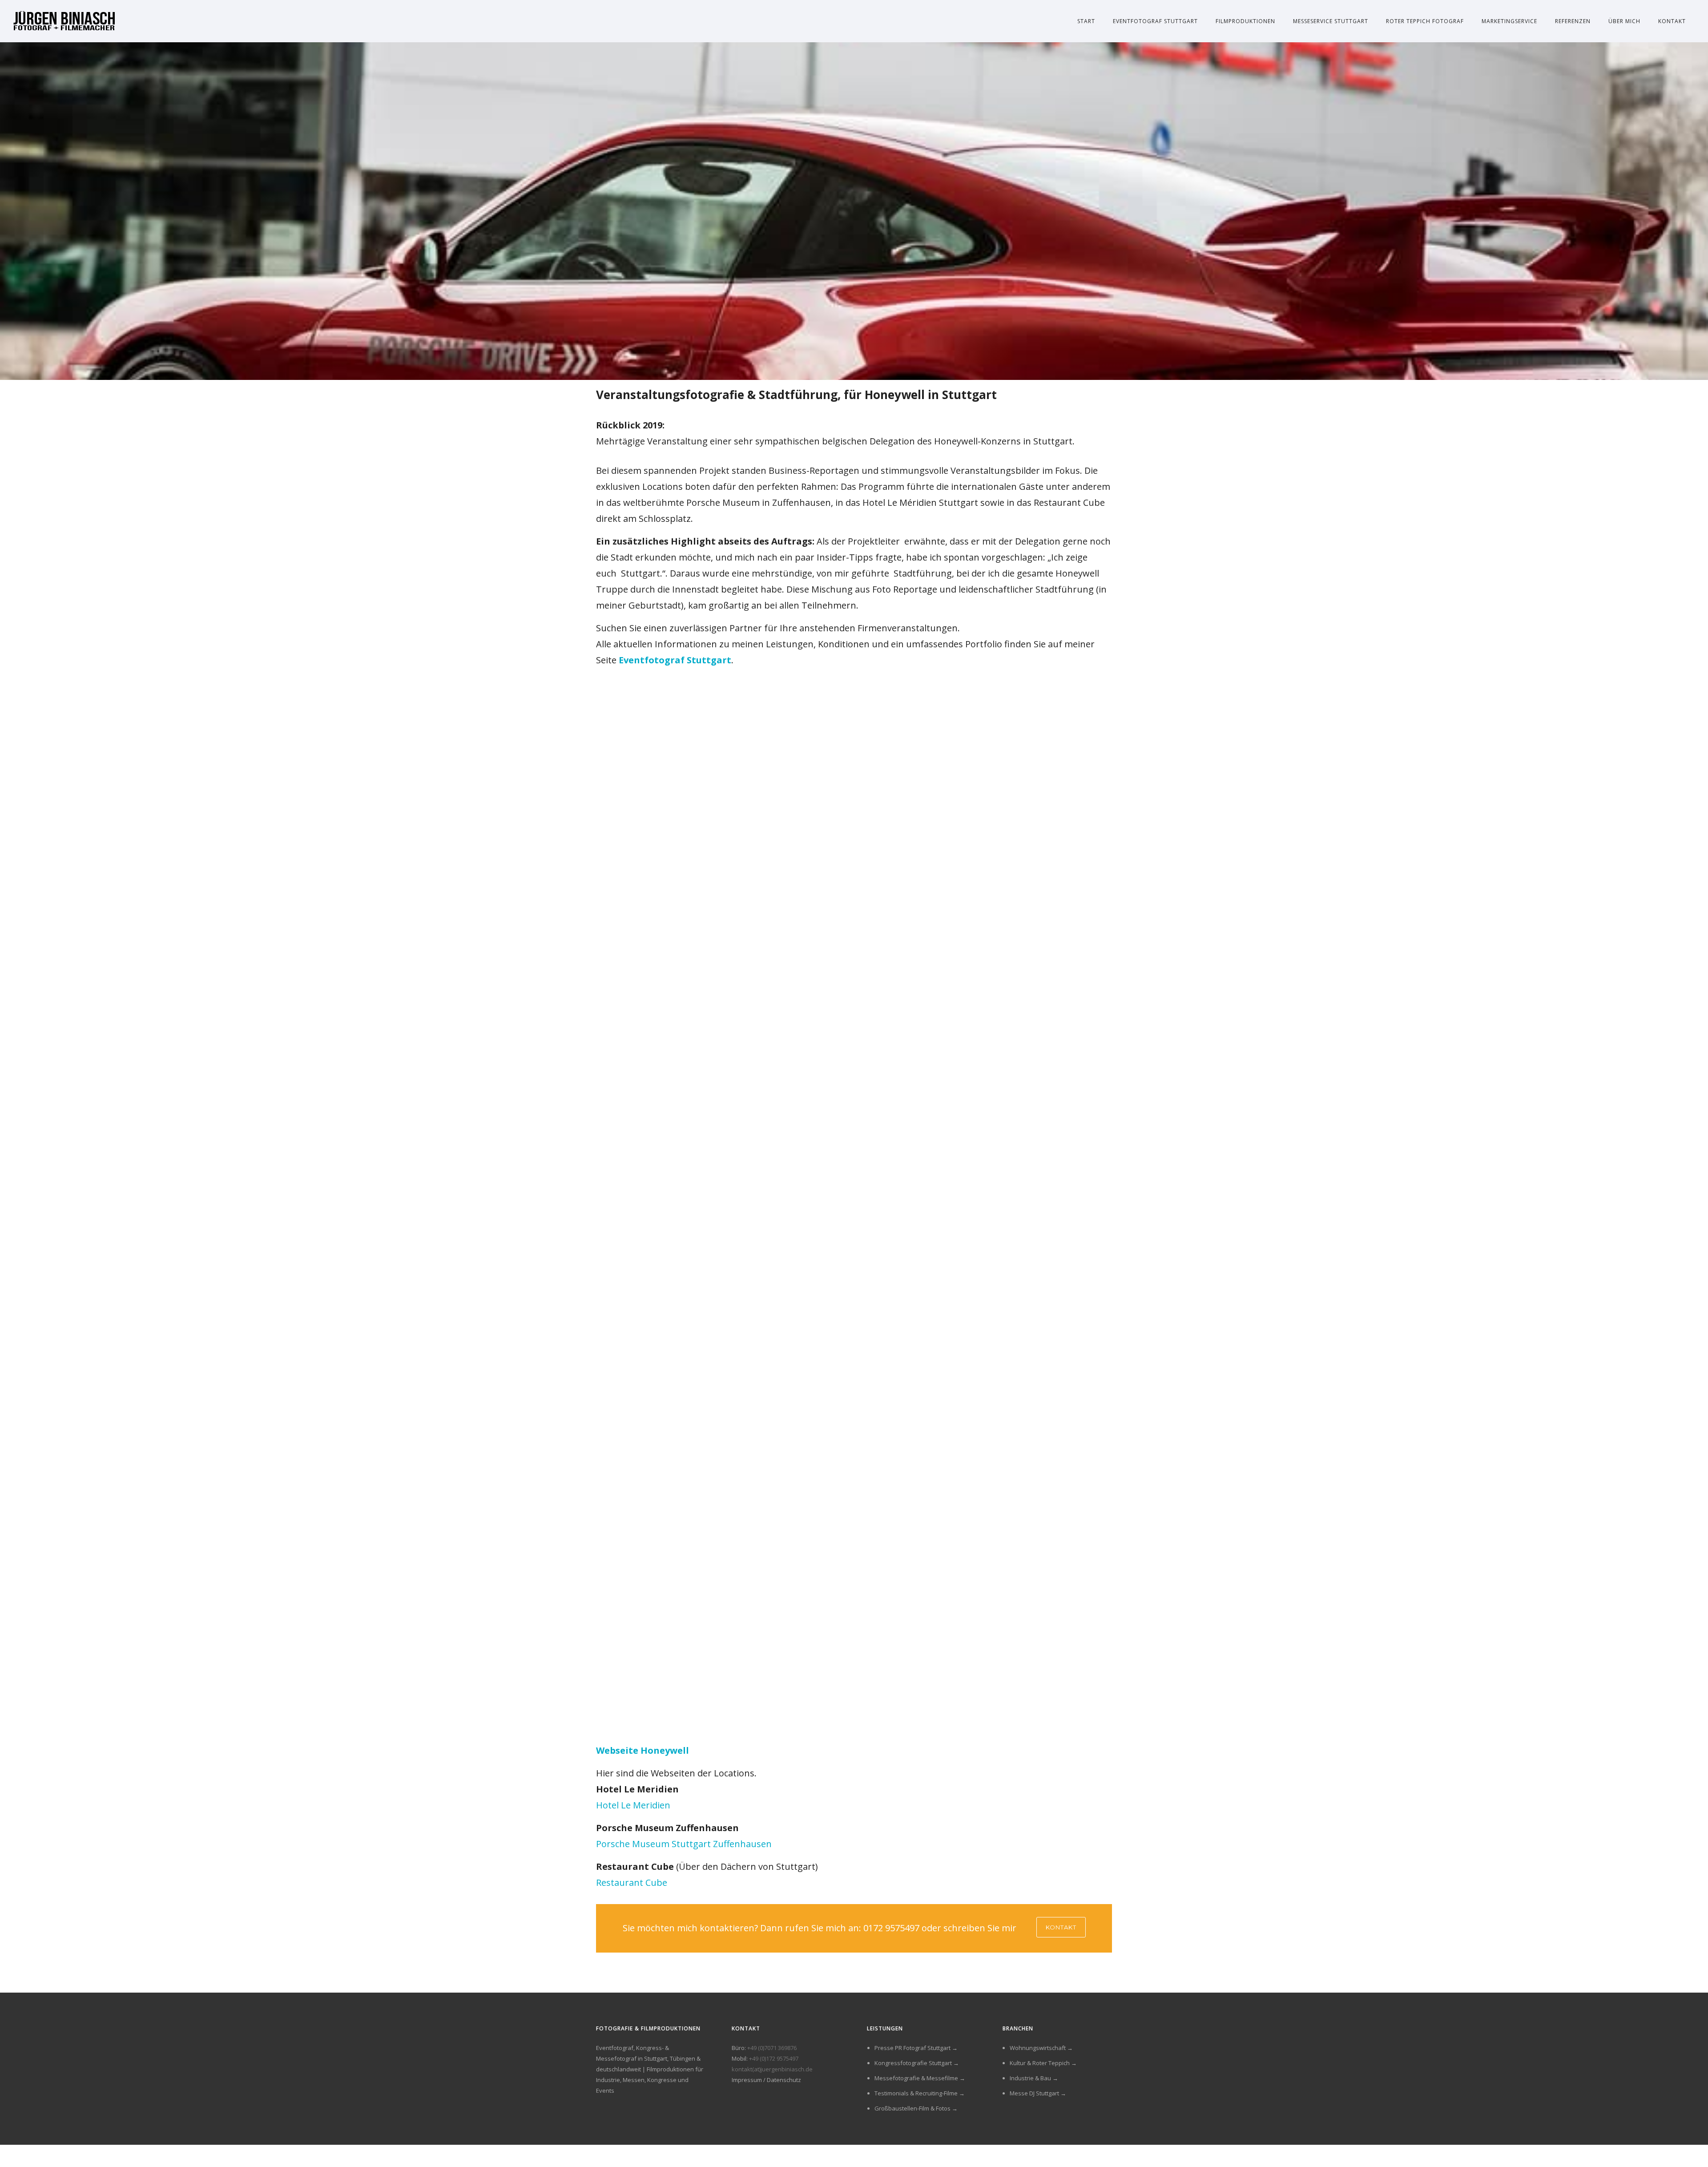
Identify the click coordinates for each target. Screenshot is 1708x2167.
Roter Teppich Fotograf (1425, 21)
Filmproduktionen (1245, 21)
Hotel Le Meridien (633, 1805)
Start (1086, 21)
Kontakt (1672, 21)
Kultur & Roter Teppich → (1043, 2063)
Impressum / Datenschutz (766, 2080)
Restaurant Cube (632, 1883)
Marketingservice (1509, 21)
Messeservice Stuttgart (1331, 21)
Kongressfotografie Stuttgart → (917, 2063)
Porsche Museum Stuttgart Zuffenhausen (684, 1844)
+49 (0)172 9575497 (774, 2058)
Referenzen (1573, 21)
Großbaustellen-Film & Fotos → (916, 2108)
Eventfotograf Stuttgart (1155, 21)
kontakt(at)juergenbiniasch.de (772, 2069)
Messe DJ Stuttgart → (1038, 2093)
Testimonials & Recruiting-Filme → (920, 2093)
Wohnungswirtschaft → (1041, 2048)
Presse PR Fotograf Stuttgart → (916, 2048)
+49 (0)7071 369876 (772, 2048)
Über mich (1624, 21)
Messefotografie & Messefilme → (920, 2078)
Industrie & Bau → (1034, 2078)
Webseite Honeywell (643, 1750)
